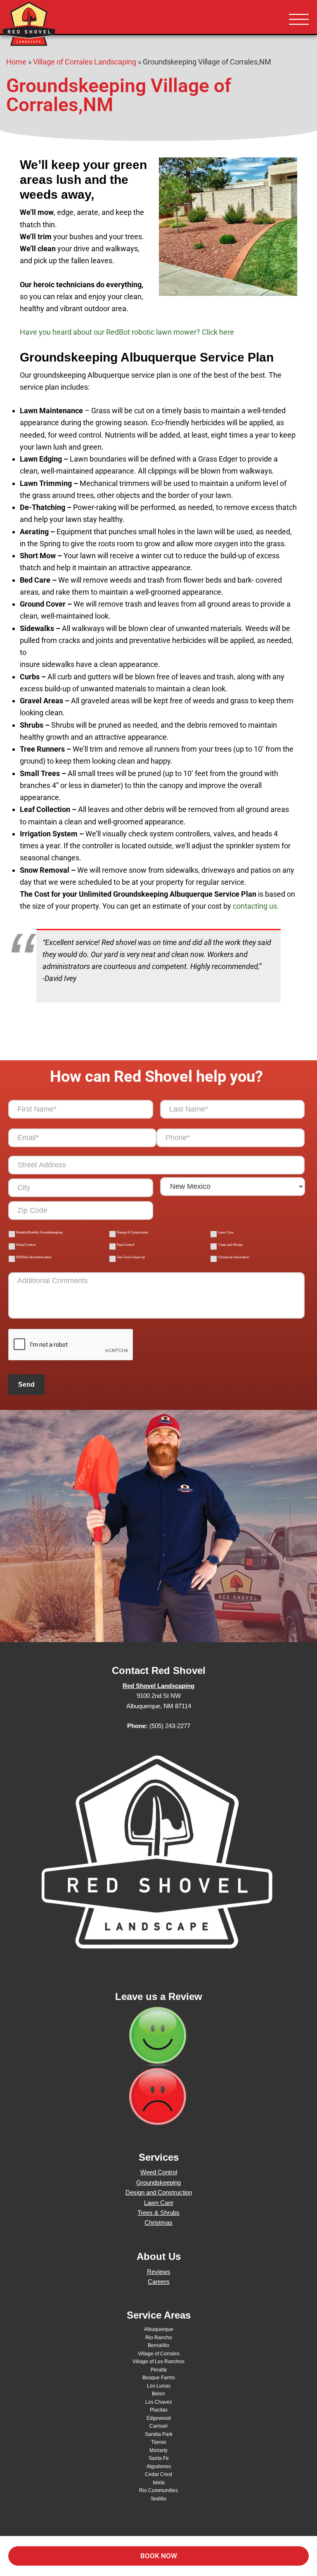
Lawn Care (226, 1232)
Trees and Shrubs (230, 1245)
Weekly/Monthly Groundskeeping (39, 1232)
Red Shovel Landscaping (54, 25)
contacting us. (256, 906)
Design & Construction (132, 1232)
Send (26, 1384)
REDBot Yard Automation (34, 1257)
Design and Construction (159, 2192)
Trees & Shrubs (158, 2213)
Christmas (158, 2222)
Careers (159, 2282)
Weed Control (26, 1245)
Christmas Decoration (233, 1257)
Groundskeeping (158, 2182)
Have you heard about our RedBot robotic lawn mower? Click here (127, 332)
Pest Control (125, 1245)
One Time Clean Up (131, 1257)
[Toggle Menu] (299, 20)
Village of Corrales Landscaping (85, 62)
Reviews (159, 2272)
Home (16, 62)
